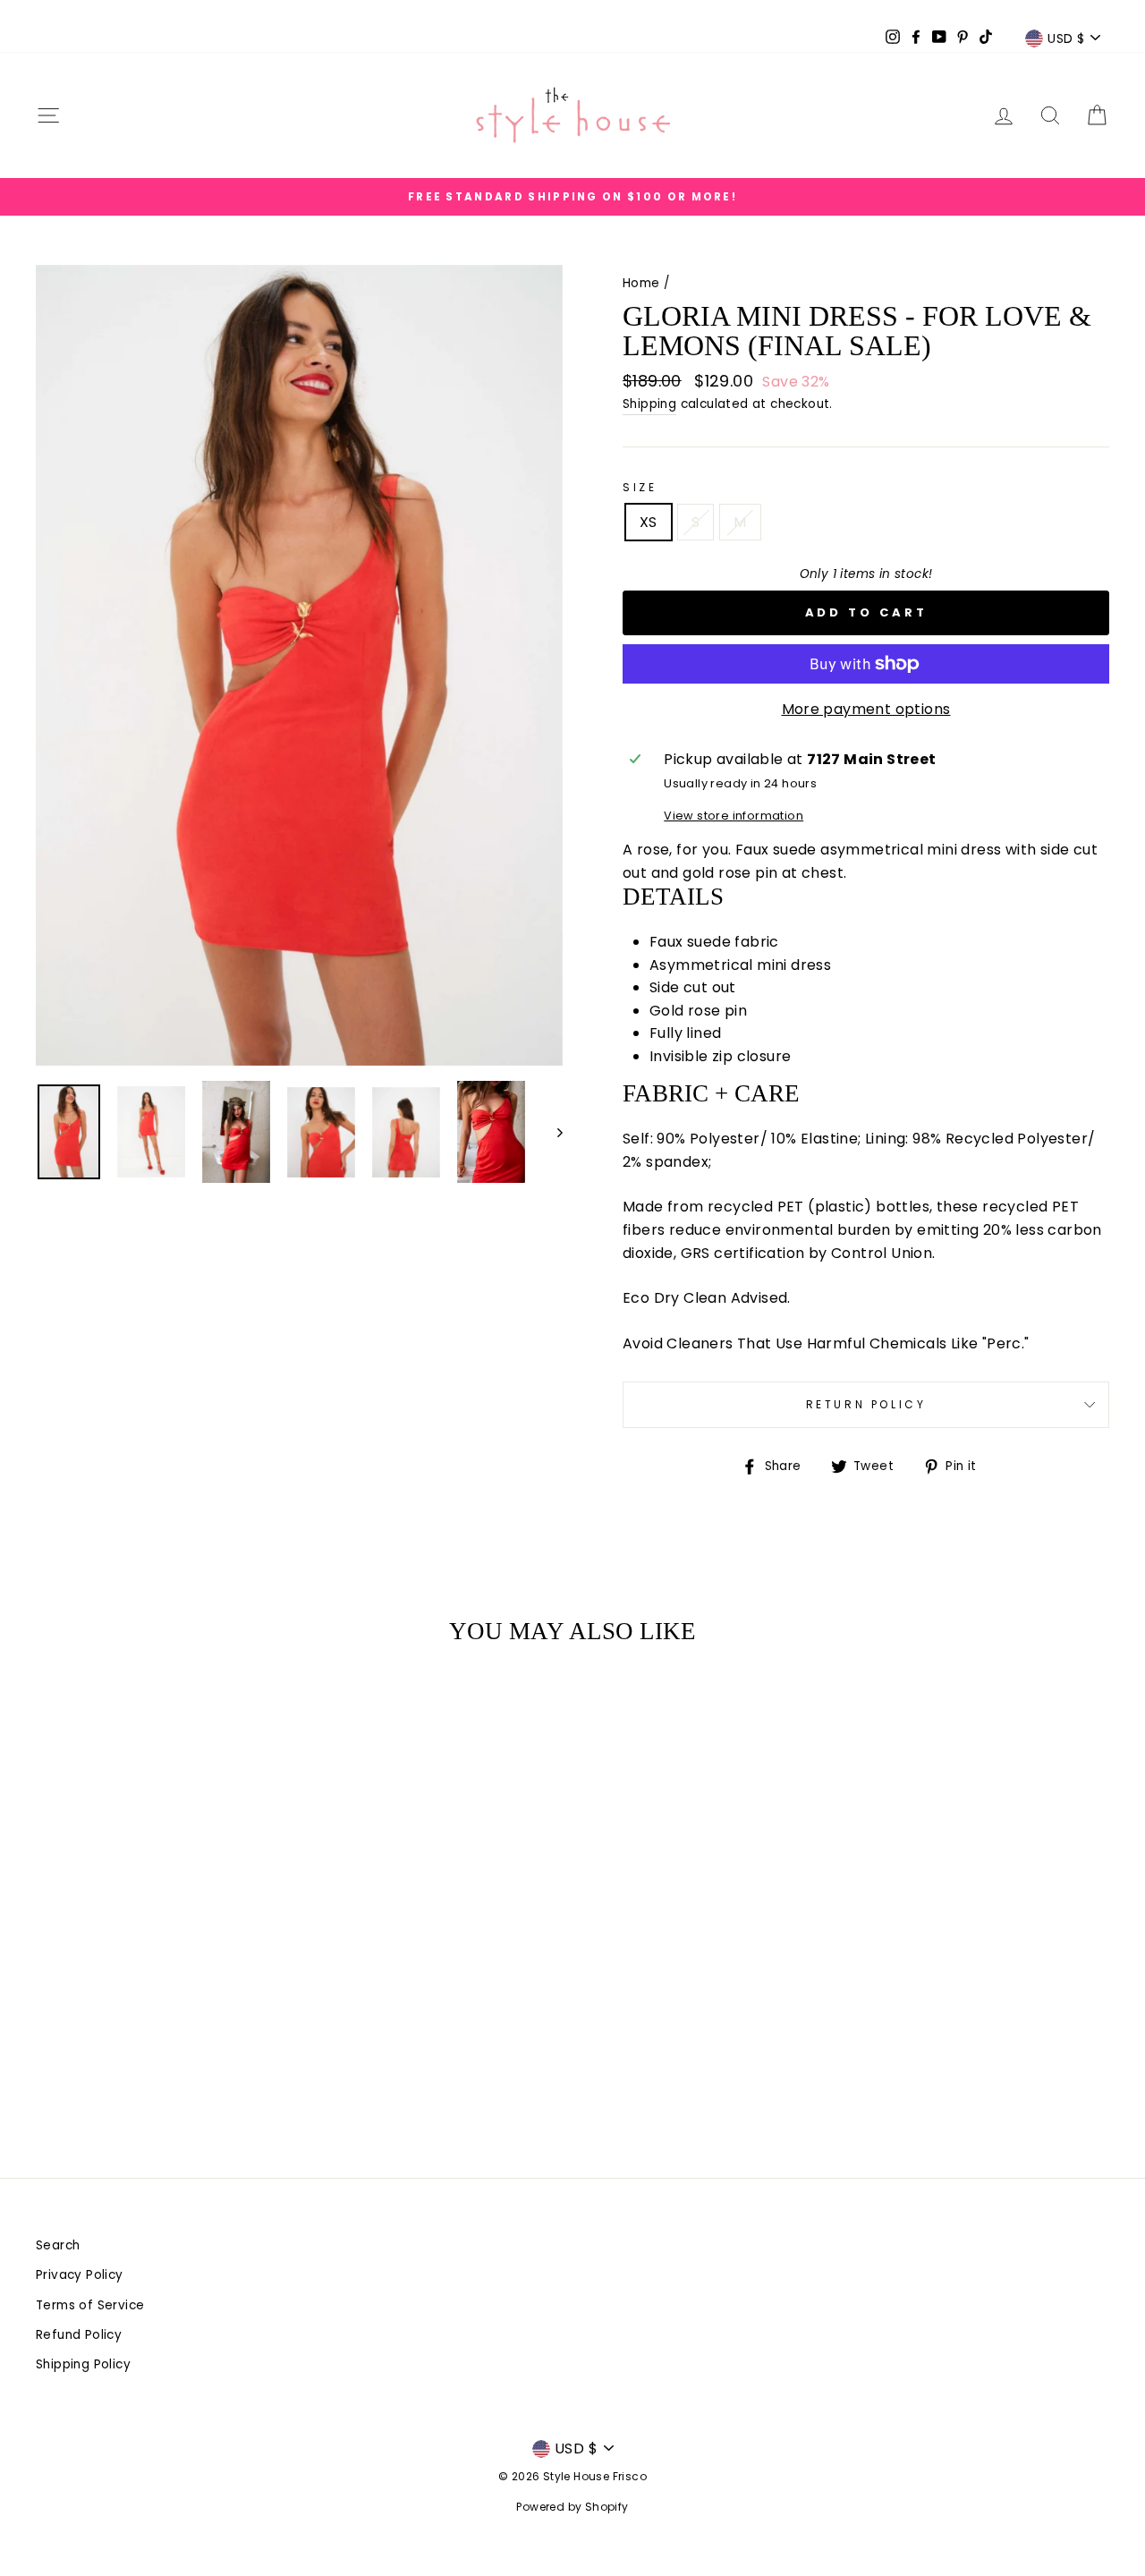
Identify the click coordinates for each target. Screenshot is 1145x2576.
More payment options (866, 709)
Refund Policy (79, 2335)
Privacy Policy (80, 2275)
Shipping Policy (83, 2364)
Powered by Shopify (572, 2507)
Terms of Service (90, 2305)
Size (640, 487)
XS (649, 522)
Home (641, 283)
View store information (734, 816)
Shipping (649, 404)
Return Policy (866, 1404)
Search (58, 2245)
